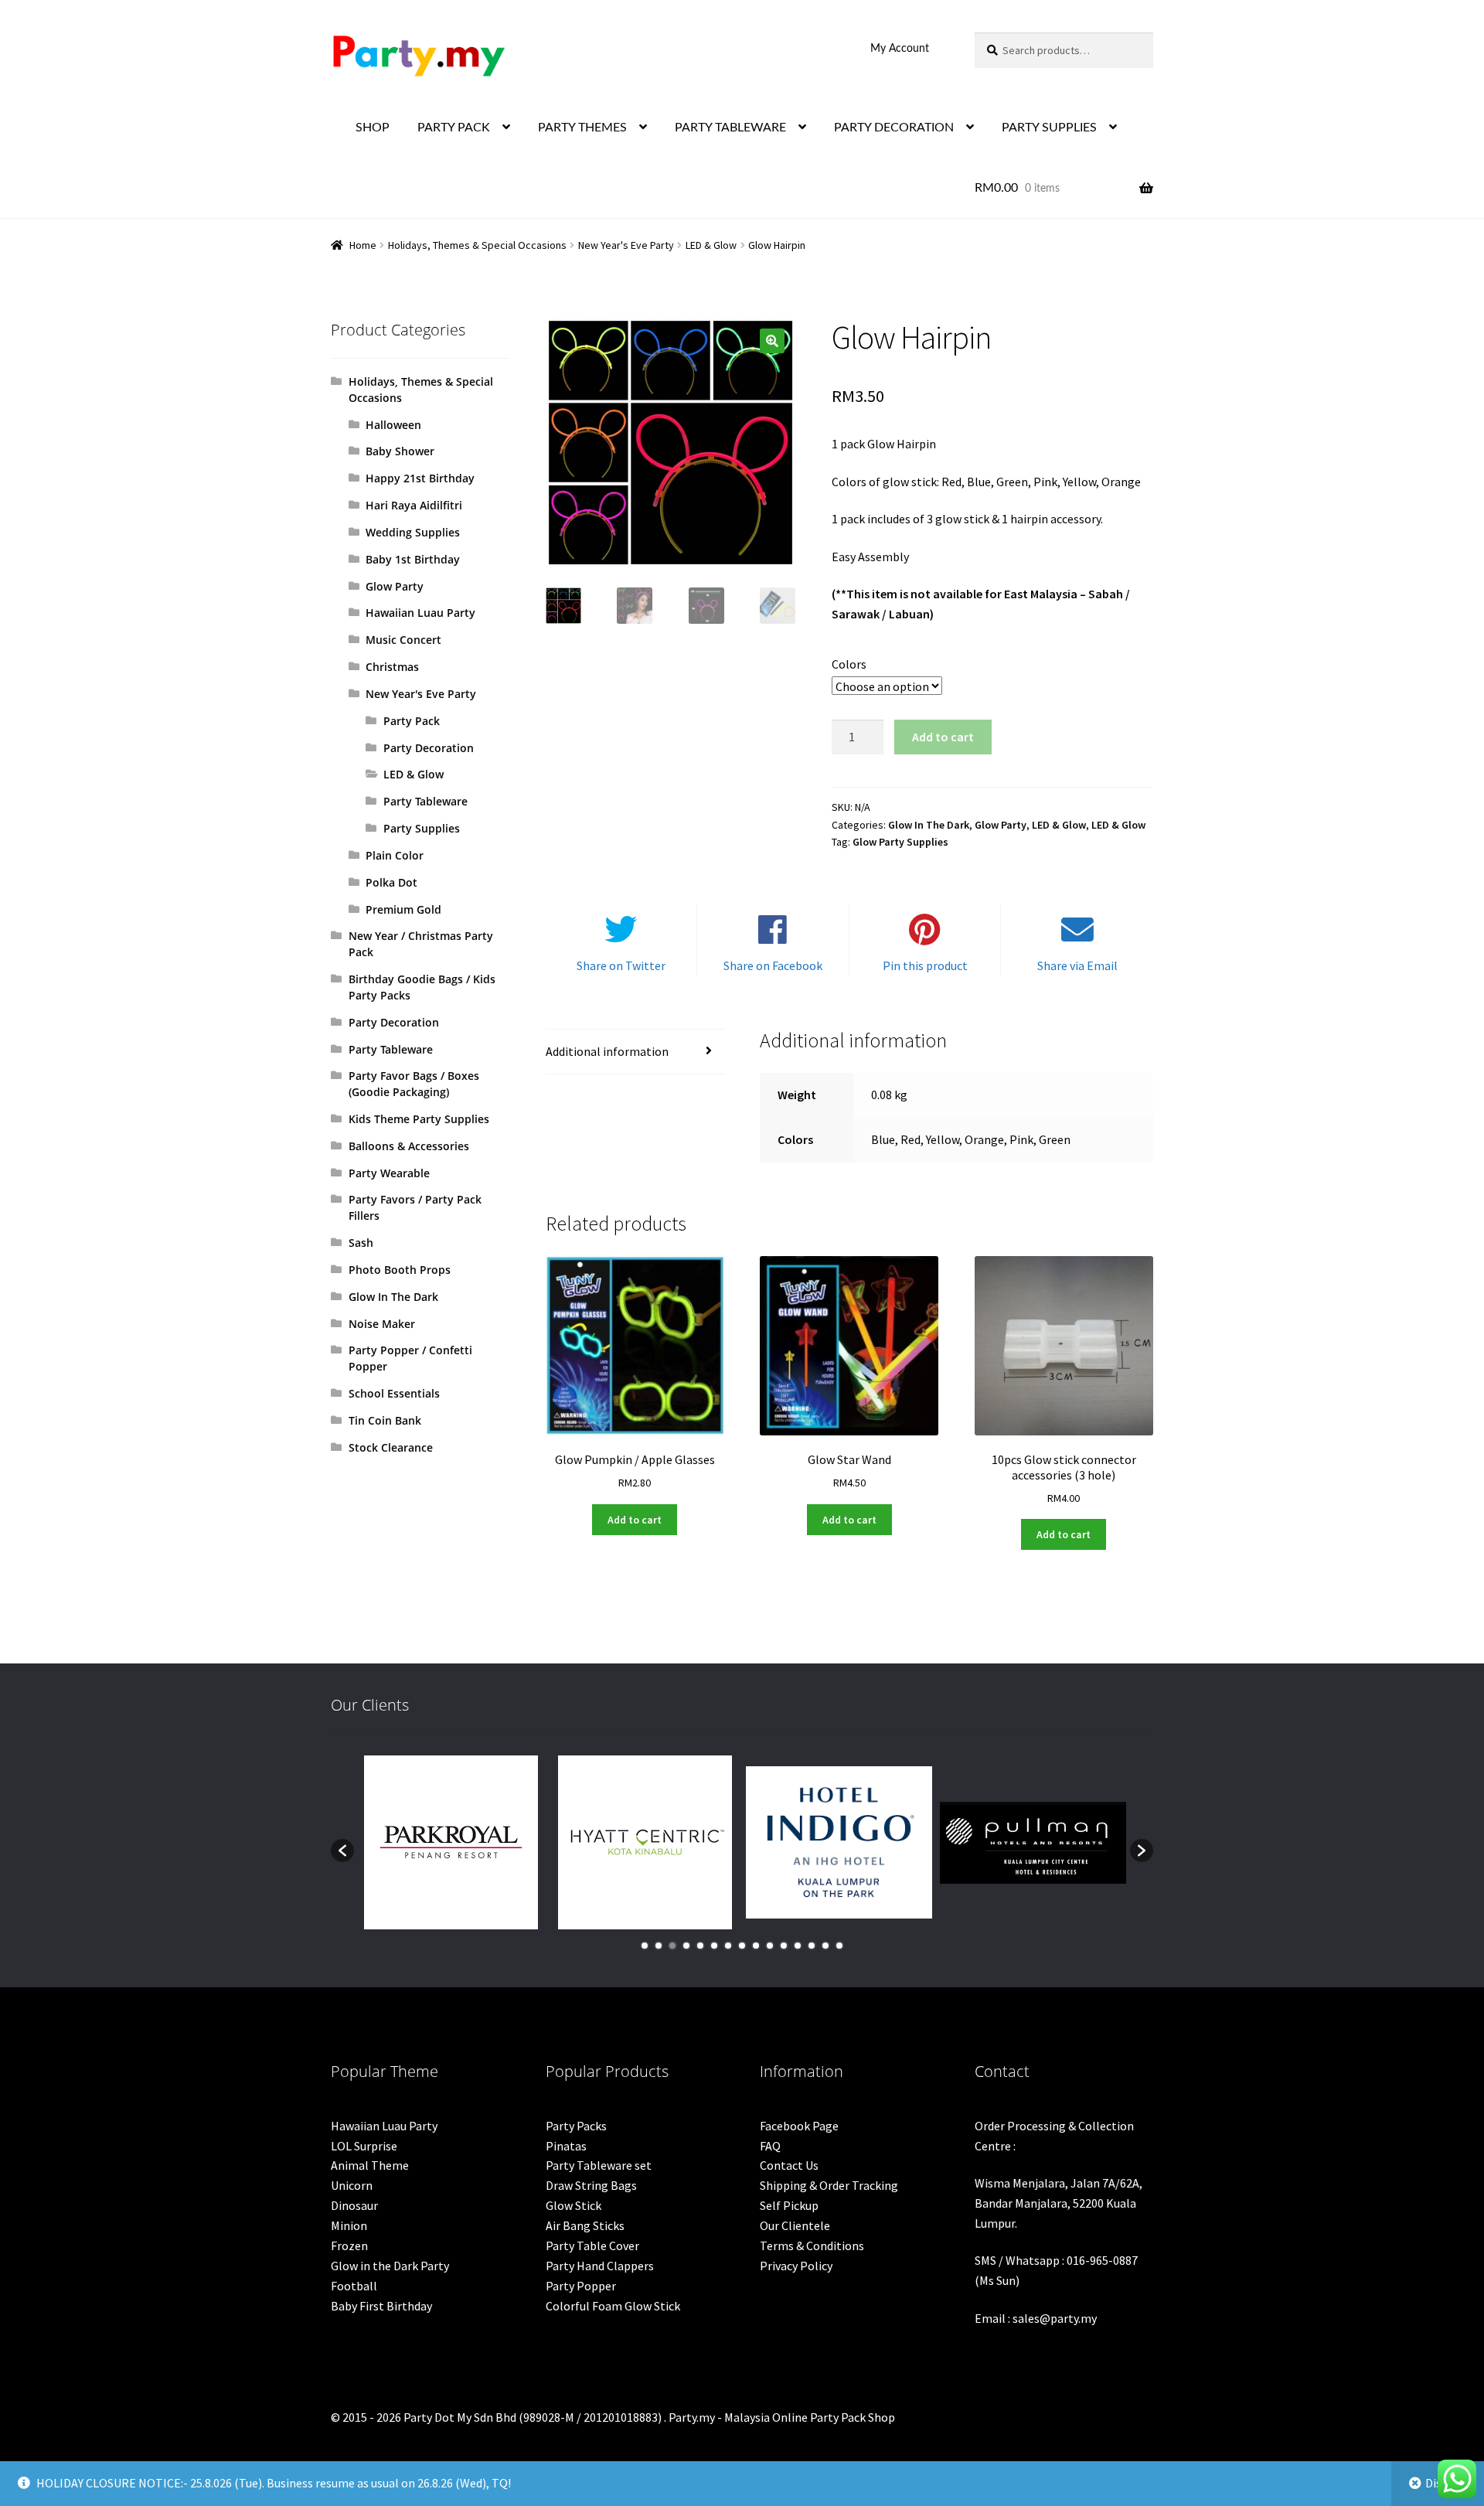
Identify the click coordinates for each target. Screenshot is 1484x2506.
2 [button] (659, 1946)
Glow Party (1001, 825)
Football (354, 2286)
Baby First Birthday (381, 2306)
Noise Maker (382, 1324)
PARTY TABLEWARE (730, 128)
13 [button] (812, 1946)
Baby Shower (400, 451)
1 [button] (645, 1946)
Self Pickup (789, 2205)
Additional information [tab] (607, 1051)
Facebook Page (799, 2126)
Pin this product (925, 965)
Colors (849, 664)
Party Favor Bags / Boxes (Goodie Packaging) (414, 1084)
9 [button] (756, 1946)
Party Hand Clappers (600, 2266)
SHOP (373, 128)
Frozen (349, 2246)
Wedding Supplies (413, 532)
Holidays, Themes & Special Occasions (477, 245)
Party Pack (412, 721)
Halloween (393, 425)
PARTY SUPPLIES (1049, 128)
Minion (349, 2225)
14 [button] (825, 1946)
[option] (451, 1842)
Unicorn (352, 2185)
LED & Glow (711, 245)
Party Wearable (389, 1173)
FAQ (770, 2146)
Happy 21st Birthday (420, 478)
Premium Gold (403, 909)
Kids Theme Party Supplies (419, 1119)
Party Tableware (425, 801)
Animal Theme (370, 2165)
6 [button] (714, 1946)
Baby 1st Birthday (413, 559)
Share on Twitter (621, 965)
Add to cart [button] (635, 1520)
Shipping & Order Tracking (829, 2185)
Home (363, 245)
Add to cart (943, 737)
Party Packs (576, 2126)
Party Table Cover (592, 2246)
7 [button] (728, 1946)
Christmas (392, 667)
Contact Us (789, 2165)
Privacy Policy (796, 2266)
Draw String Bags (591, 2185)
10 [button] (770, 1946)
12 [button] (798, 1946)
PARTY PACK (454, 128)
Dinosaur (354, 2205)
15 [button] (839, 1946)
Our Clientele (795, 2225)
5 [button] (700, 1946)
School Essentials (394, 1393)
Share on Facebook (773, 965)
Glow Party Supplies (900, 842)
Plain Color (395, 855)
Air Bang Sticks (585, 2225)
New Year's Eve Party (626, 245)
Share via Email (1077, 965)
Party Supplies (422, 828)
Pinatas (566, 2146)
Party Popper (581, 2286)
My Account (900, 49)
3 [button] (672, 1946)
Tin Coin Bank (385, 1420)
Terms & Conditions (812, 2246)
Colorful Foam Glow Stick (613, 2306)
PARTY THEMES (582, 128)
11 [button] (784, 1946)
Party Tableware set (599, 2165)
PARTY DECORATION (894, 128)
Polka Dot (391, 882)
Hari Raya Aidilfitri (414, 505)
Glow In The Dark (929, 825)
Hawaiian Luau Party (420, 613)
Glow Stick (574, 2205)
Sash (361, 1243)
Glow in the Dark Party (390, 2266)
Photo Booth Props (400, 1270)
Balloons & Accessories (409, 1146)
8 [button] (742, 1946)
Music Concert (403, 640)
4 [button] (686, 1946)
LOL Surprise (364, 2146)
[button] (772, 341)
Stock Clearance (391, 1447)
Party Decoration (429, 748)
